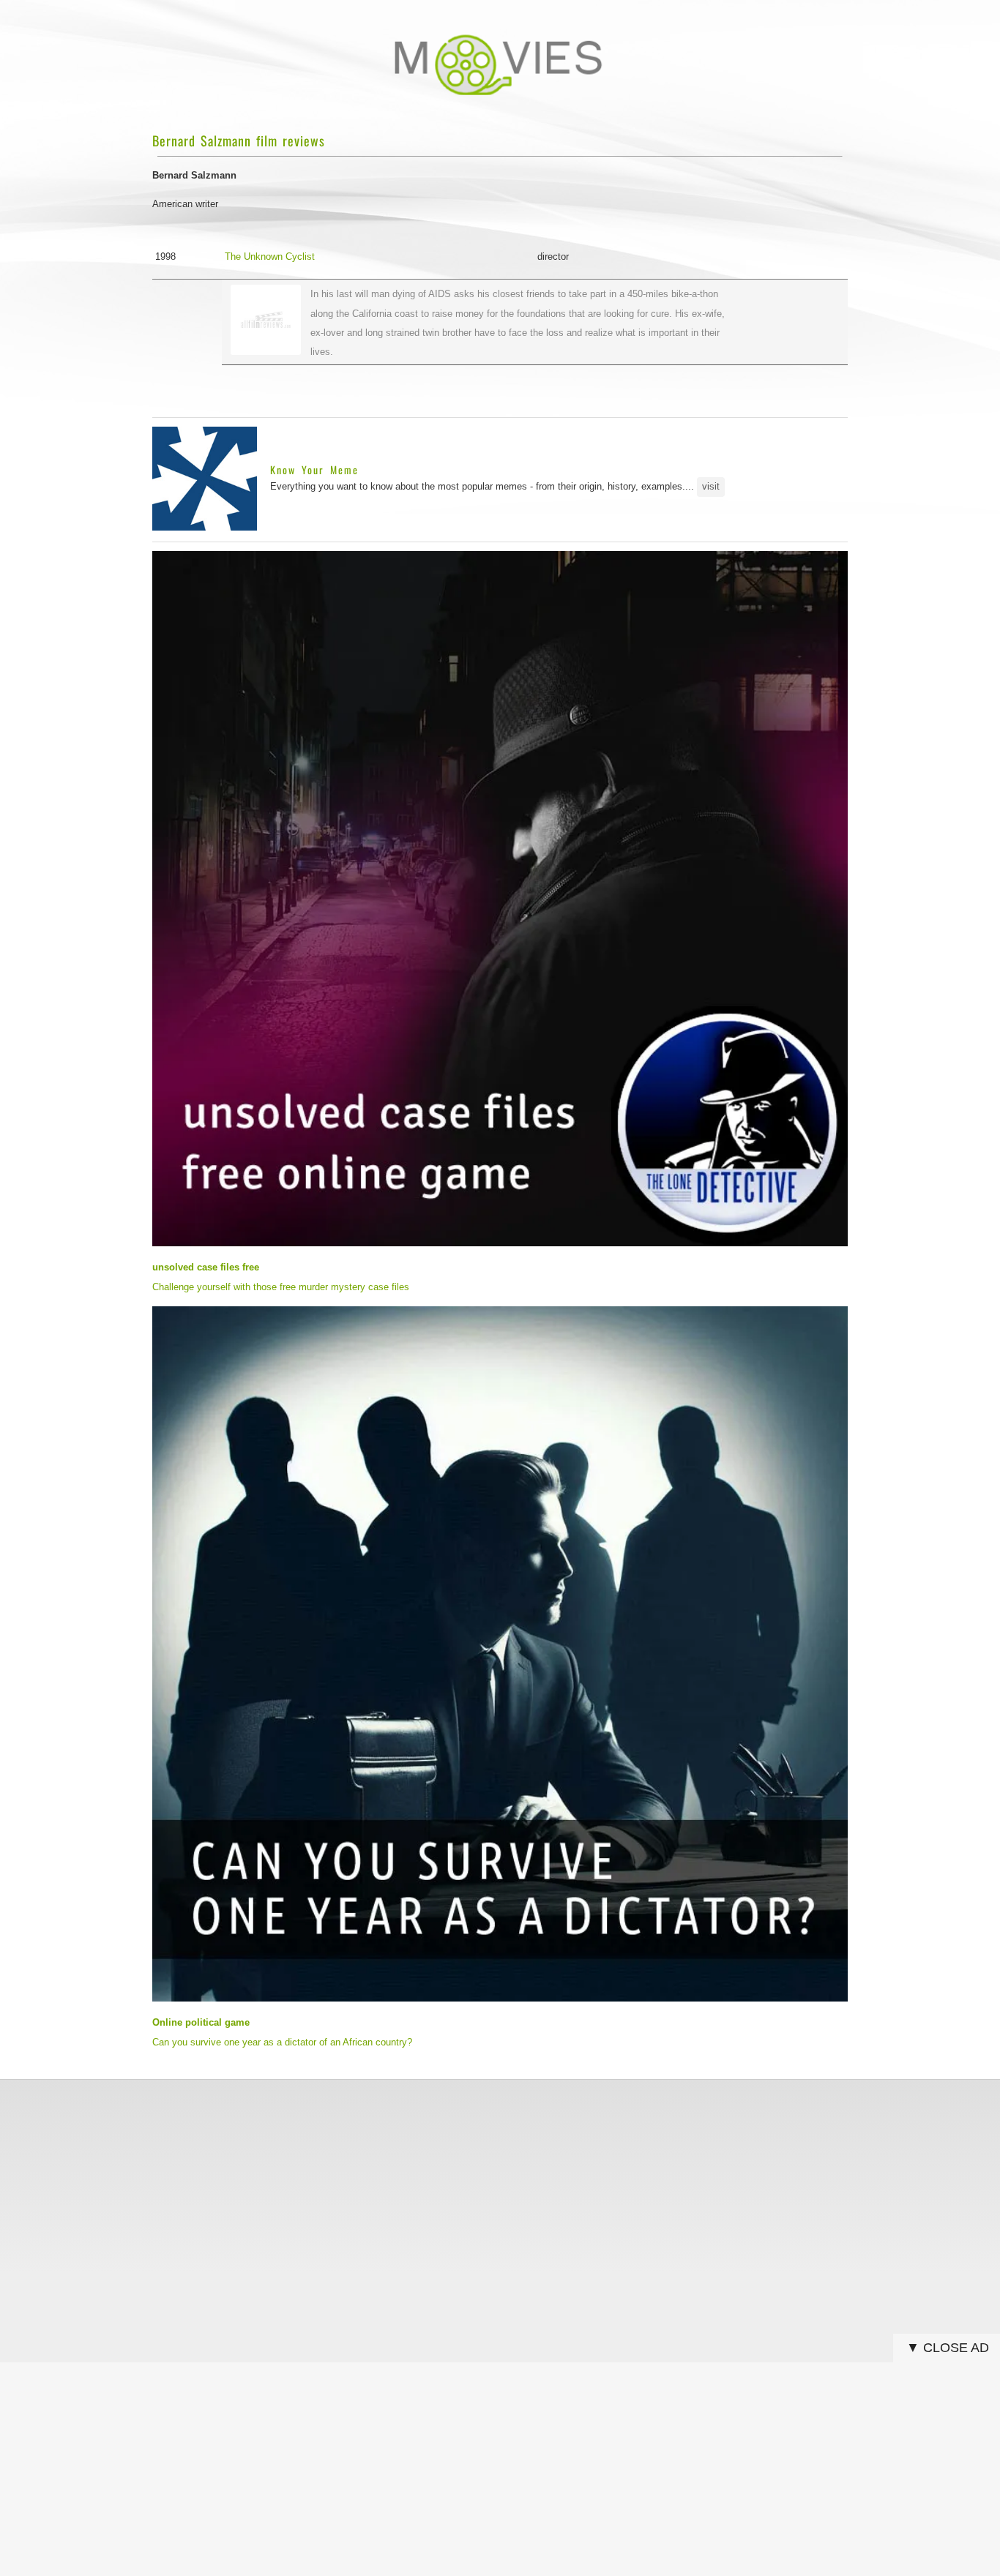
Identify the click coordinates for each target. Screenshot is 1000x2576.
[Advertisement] (500, 2193)
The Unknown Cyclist (270, 257)
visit (711, 486)
